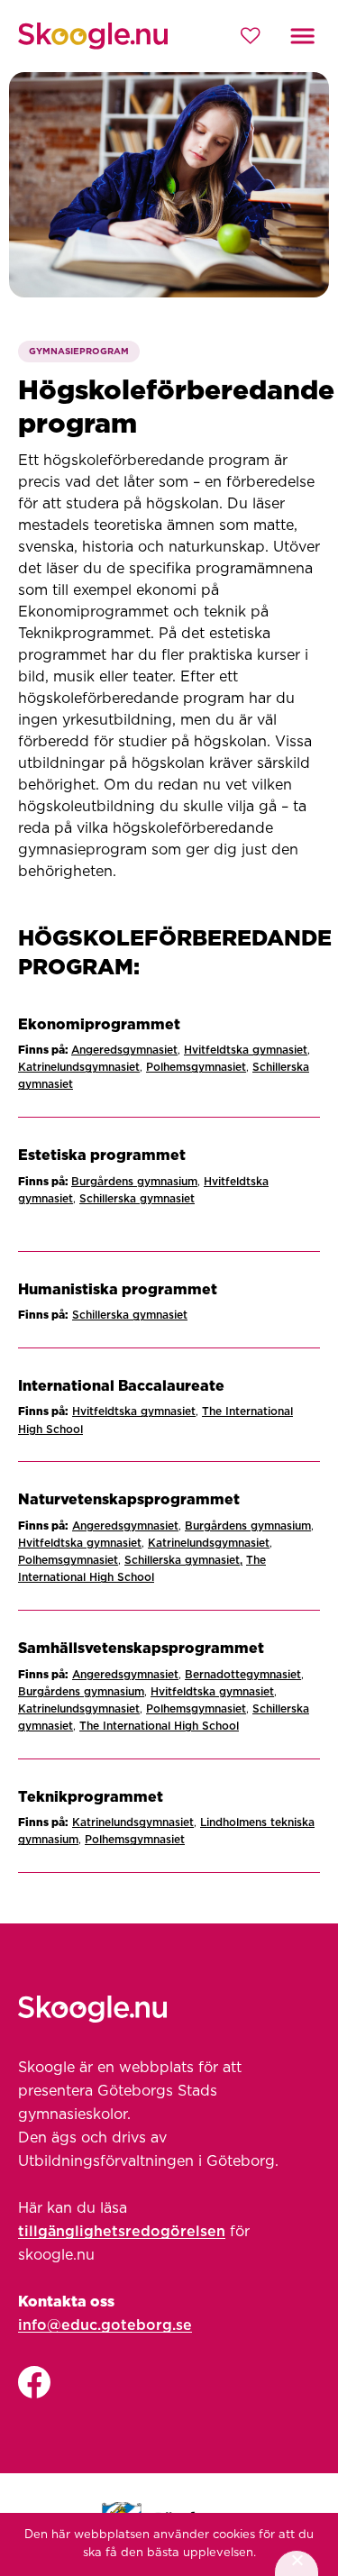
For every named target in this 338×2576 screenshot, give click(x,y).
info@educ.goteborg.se (105, 2325)
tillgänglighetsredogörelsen (122, 2232)
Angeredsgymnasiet (124, 1050)
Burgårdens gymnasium (134, 1182)
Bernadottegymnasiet (243, 1675)
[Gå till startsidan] (93, 36)
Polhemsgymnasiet (196, 1067)
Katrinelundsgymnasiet (79, 1067)
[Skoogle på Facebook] (34, 2384)
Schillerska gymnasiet (137, 1199)
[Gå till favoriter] (250, 36)
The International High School (159, 1726)
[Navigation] (302, 36)
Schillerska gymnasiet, (183, 1560)
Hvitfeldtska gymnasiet (246, 1050)
